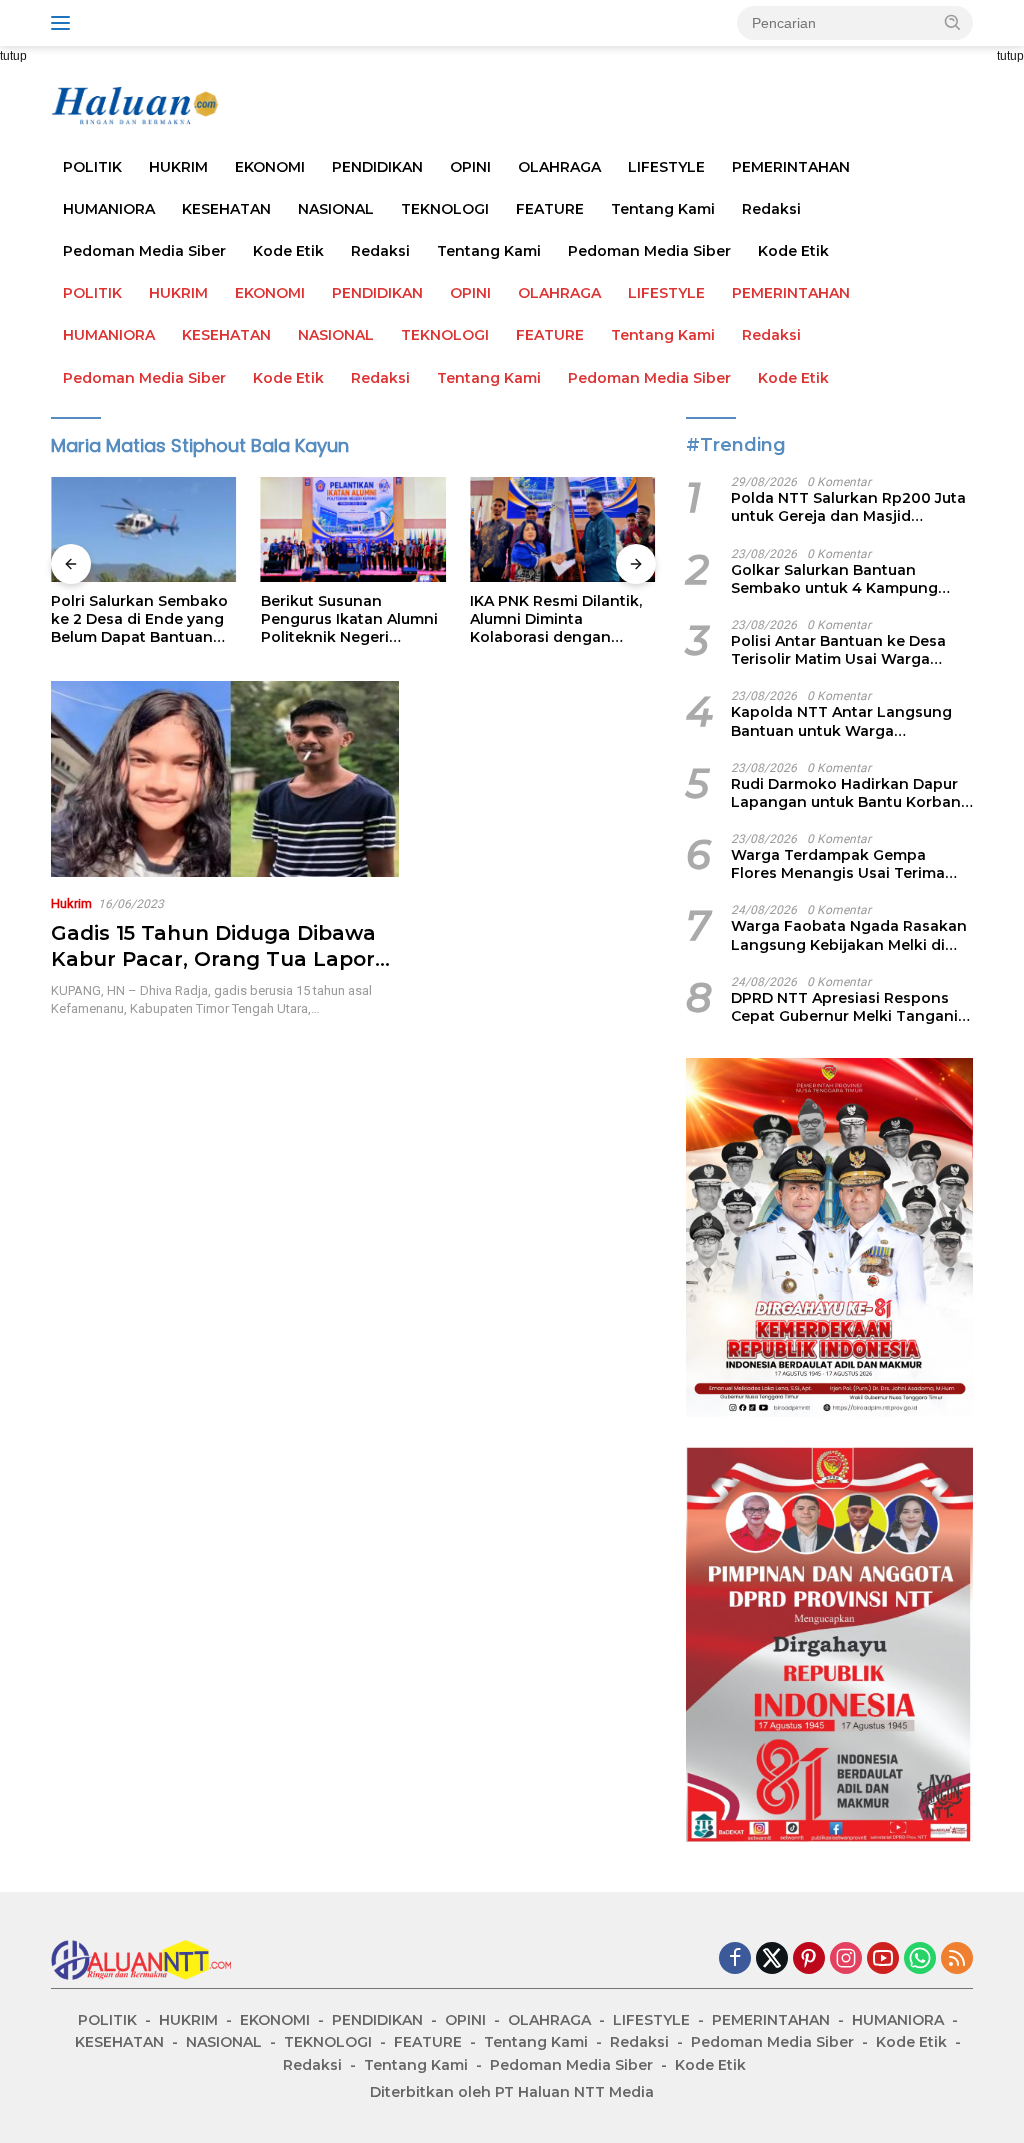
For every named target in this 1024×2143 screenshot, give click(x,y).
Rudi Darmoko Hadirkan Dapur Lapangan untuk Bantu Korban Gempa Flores (846, 793)
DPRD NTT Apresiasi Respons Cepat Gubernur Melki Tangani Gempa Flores (844, 1007)
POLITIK (92, 167)
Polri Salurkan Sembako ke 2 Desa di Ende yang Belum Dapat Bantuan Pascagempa (139, 619)
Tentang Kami (663, 209)
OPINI (470, 167)
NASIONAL (336, 209)
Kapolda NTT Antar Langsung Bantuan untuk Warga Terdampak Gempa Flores (841, 721)
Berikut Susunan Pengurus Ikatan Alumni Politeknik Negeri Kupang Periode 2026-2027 (349, 619)
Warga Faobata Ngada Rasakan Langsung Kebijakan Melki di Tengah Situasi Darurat (849, 935)
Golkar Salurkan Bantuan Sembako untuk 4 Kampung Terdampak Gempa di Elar (834, 579)
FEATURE (550, 209)
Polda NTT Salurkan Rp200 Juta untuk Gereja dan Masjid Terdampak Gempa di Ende (848, 507)
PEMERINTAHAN (791, 167)
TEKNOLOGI (445, 209)
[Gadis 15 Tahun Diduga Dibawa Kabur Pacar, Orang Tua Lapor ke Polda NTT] (225, 779)
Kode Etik (288, 251)
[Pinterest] (809, 1959)
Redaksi (771, 209)
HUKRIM (178, 167)
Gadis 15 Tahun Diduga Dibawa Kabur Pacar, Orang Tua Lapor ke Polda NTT (213, 959)
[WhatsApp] (920, 1959)
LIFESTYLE (666, 167)
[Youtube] (883, 1959)
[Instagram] (846, 1959)
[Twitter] (772, 1959)
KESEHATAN (226, 209)
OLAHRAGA (559, 167)
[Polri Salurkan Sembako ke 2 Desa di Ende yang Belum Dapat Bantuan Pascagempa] (144, 529)
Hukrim (71, 903)
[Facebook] (735, 1959)
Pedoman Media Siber (144, 251)
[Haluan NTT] (136, 105)
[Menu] (64, 23)
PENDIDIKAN (377, 167)
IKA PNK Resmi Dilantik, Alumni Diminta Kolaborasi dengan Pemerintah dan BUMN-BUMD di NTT (557, 619)
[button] (953, 22)
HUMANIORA (109, 209)
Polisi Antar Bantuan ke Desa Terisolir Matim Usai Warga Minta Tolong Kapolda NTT (838, 650)
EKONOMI (270, 167)
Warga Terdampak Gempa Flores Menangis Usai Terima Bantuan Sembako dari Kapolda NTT (849, 864)
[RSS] (957, 1959)
